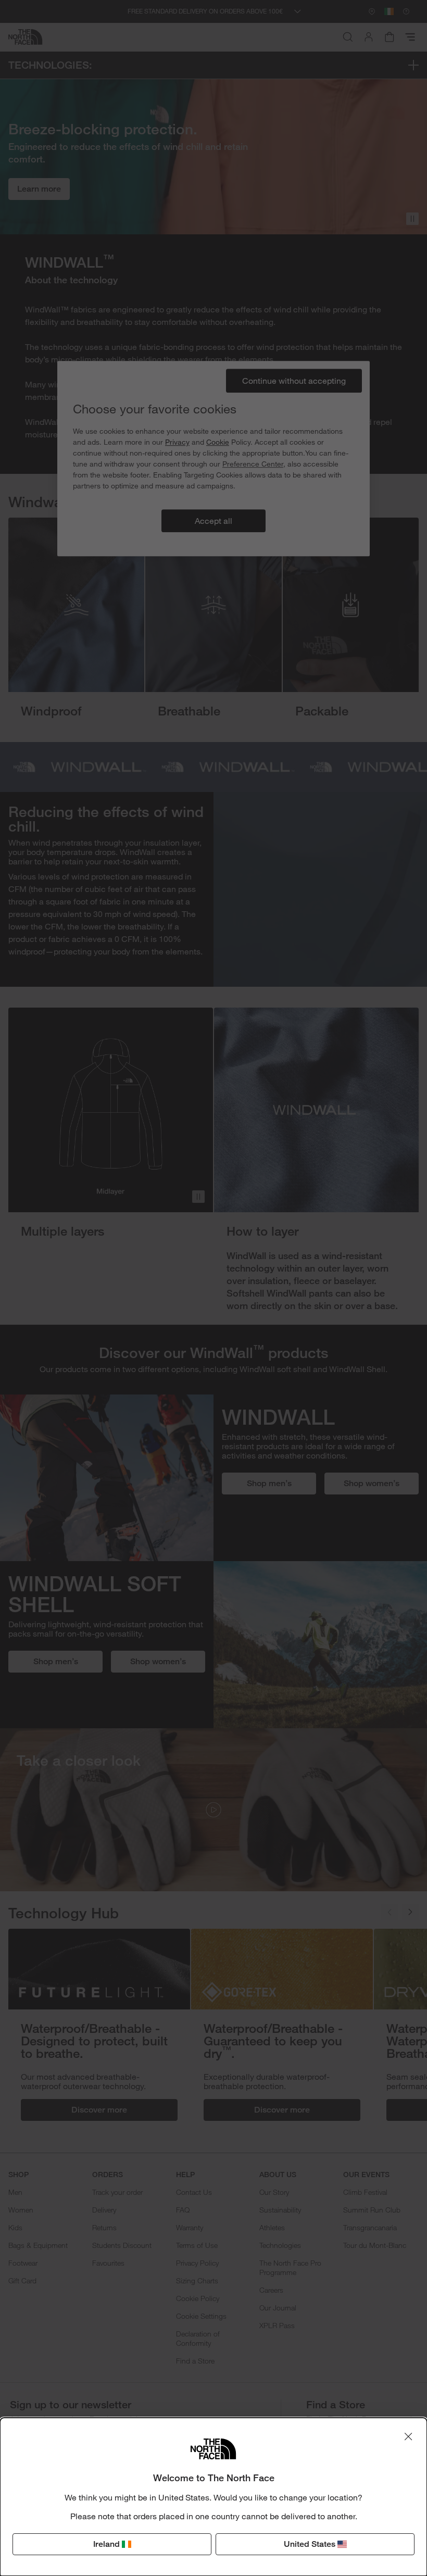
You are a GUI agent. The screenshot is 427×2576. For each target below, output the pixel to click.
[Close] (408, 2436)
